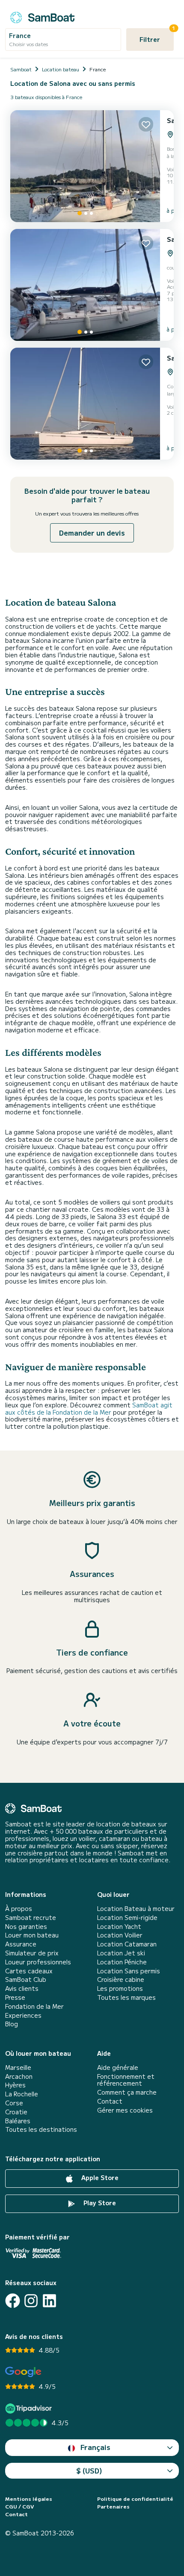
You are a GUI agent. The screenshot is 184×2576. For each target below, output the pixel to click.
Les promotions (120, 1988)
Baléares (18, 2121)
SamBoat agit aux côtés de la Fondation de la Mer (89, 1408)
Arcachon (19, 2076)
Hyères (15, 2085)
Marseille (18, 2068)
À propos (19, 1909)
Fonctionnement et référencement (126, 2080)
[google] (23, 2372)
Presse (15, 1997)
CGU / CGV (19, 2506)
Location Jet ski (121, 1953)
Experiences (23, 2015)
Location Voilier (120, 1935)
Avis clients (22, 1988)
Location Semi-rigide (127, 1918)
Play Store (99, 2203)
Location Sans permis (129, 1971)
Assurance (21, 1944)
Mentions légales (29, 2499)
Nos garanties (26, 1927)
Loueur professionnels (38, 1962)
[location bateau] (42, 16)
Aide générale (118, 2068)
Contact (110, 2101)
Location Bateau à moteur (136, 1909)
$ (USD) (89, 2470)
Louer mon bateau (32, 1935)
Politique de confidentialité (135, 2499)
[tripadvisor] (30, 2408)
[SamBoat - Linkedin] (49, 2301)
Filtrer (157, 36)
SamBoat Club (26, 1980)
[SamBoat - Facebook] (13, 2301)
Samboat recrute (31, 1918)
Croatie (16, 2112)
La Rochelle (22, 2094)
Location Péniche (122, 1962)
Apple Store (99, 2177)
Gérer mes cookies (125, 2110)
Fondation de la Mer (34, 2006)
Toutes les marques (126, 1997)
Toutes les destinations (41, 2129)
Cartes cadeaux (29, 1971)
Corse (14, 2103)
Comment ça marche (127, 2092)
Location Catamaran (127, 1944)
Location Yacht (119, 1927)
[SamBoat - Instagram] (31, 2301)
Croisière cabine (121, 1980)
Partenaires (113, 2506)
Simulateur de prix (32, 1953)
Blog (12, 2024)
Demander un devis (92, 533)
